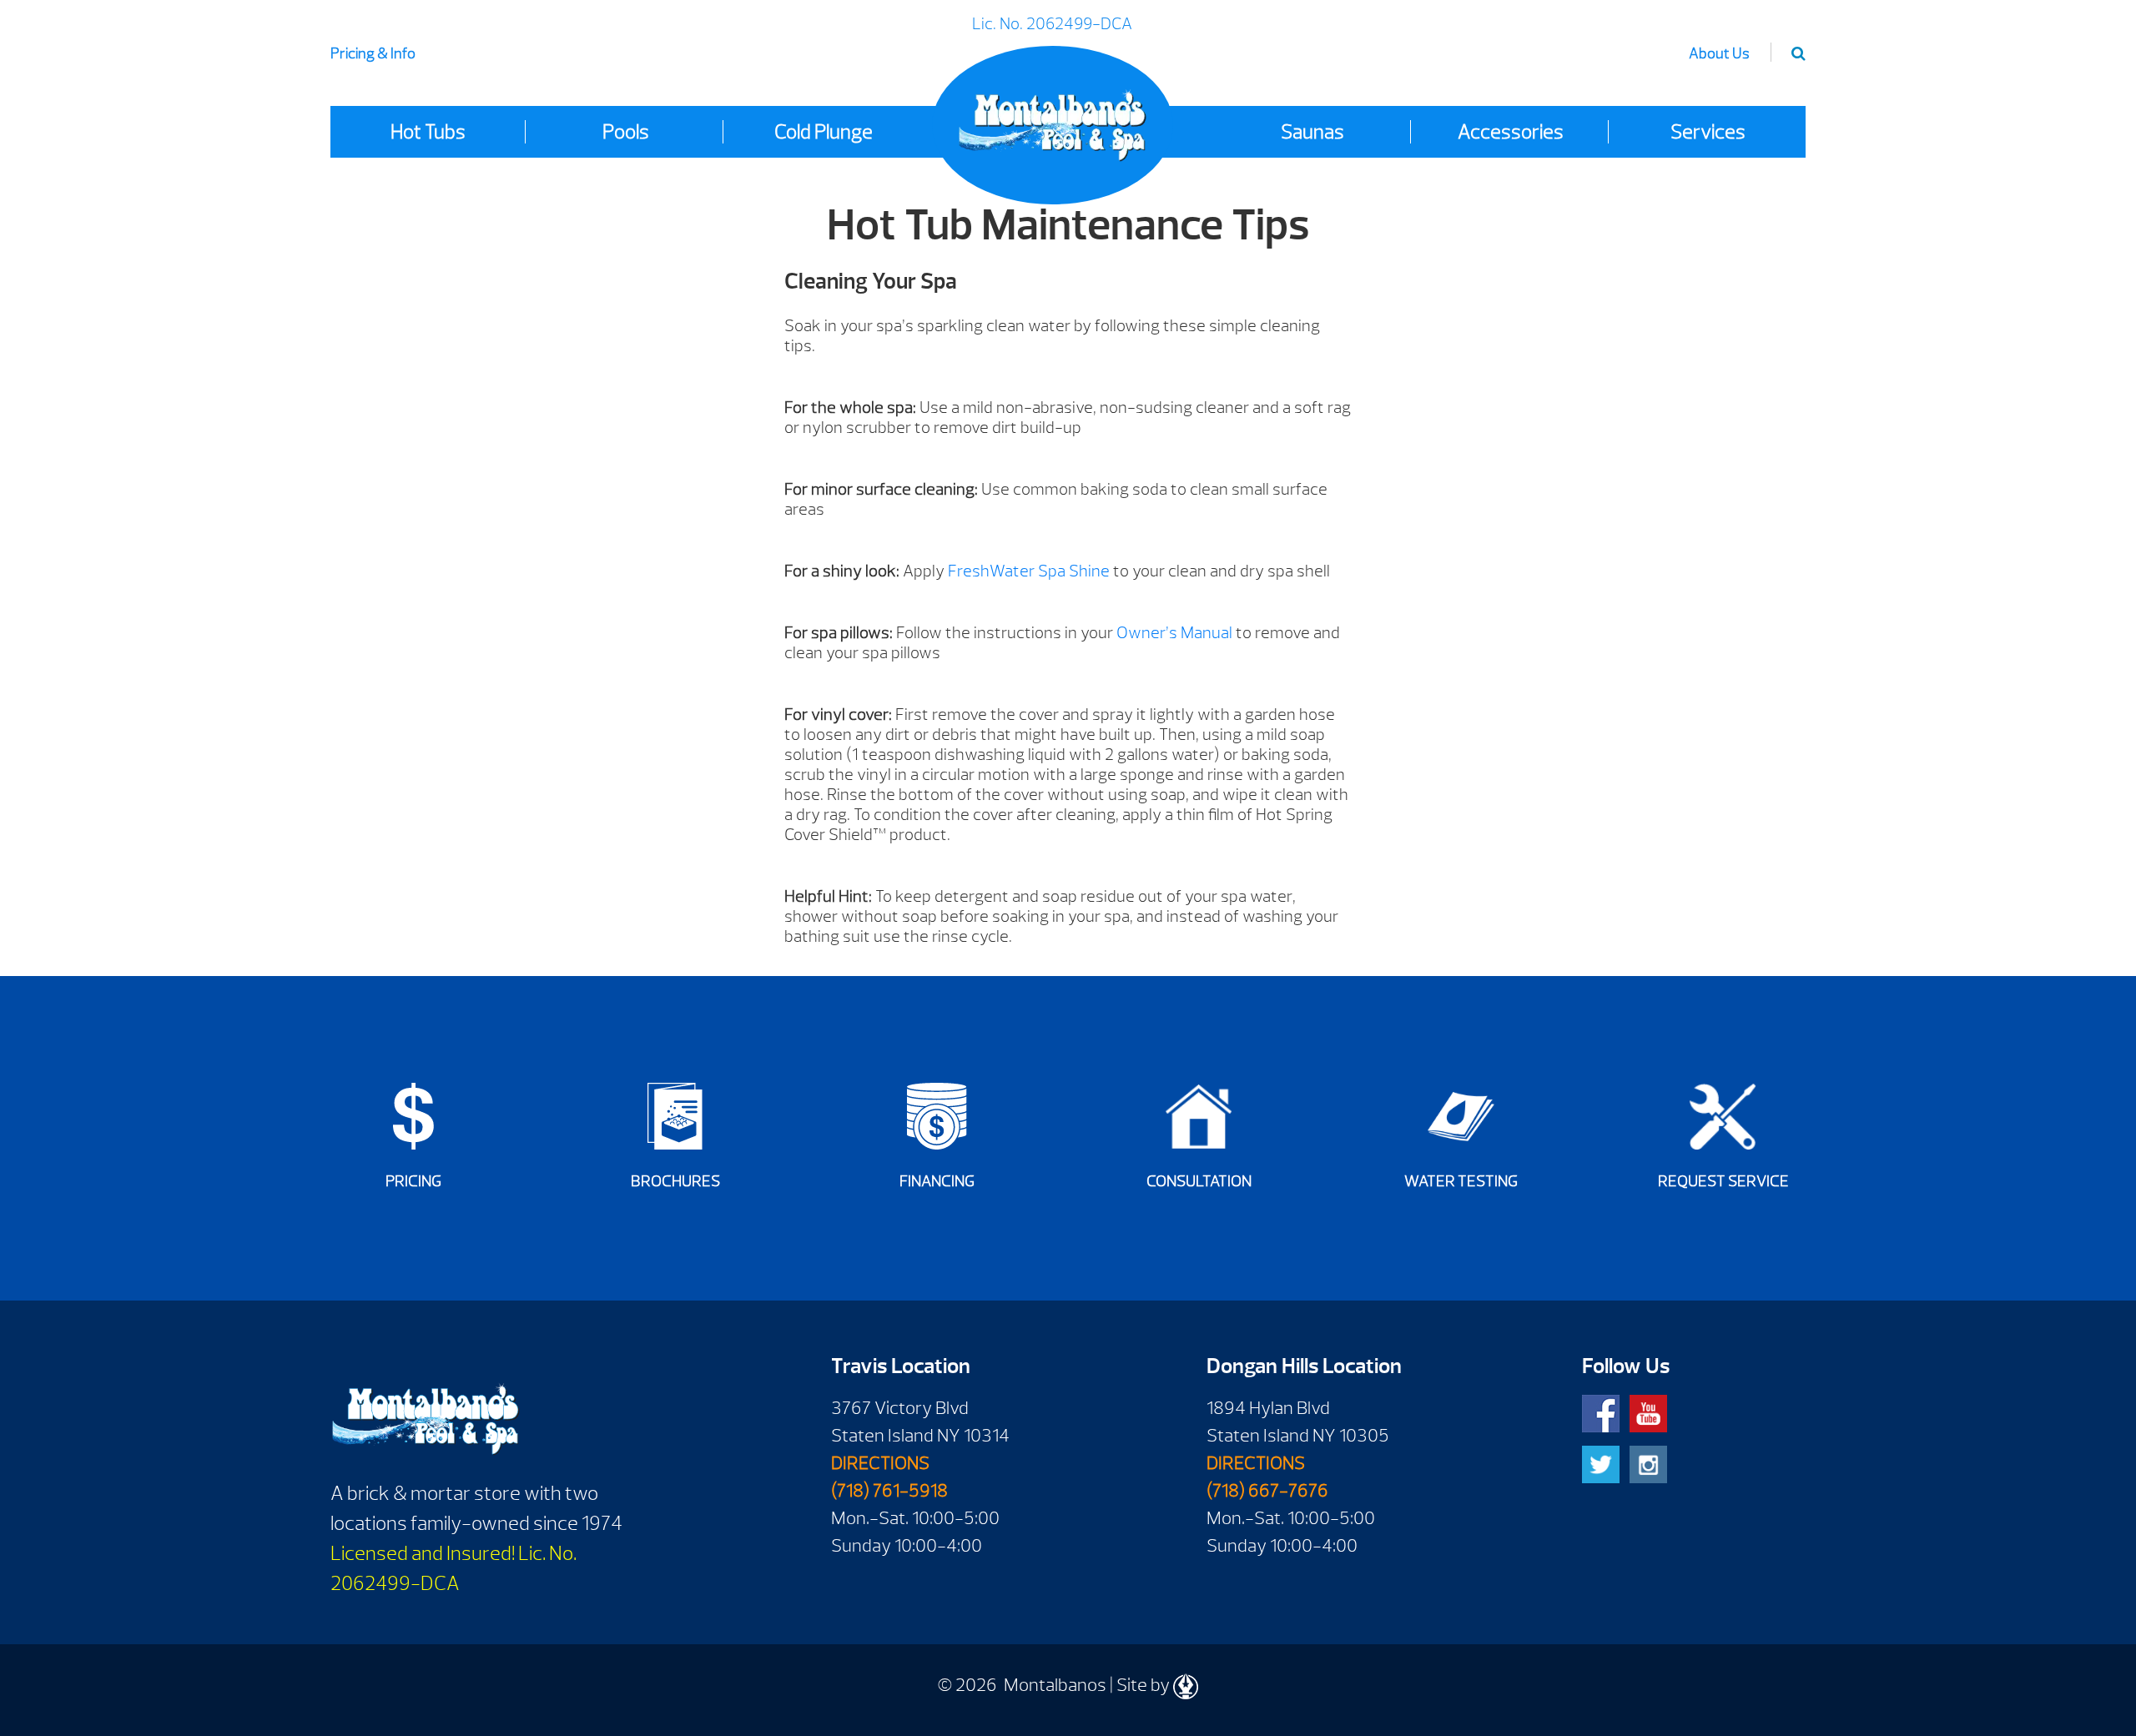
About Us (1719, 54)
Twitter (1601, 1464)
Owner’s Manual (1174, 633)
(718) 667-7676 (1267, 1491)
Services (1708, 132)
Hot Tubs (428, 132)
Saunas (1312, 132)
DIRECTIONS (880, 1463)
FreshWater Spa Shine (1029, 571)
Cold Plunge (824, 132)
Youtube (1648, 1414)
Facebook (1601, 1414)
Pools (626, 132)
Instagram (1648, 1464)
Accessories (1511, 132)
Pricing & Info (373, 54)
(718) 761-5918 (889, 1491)
